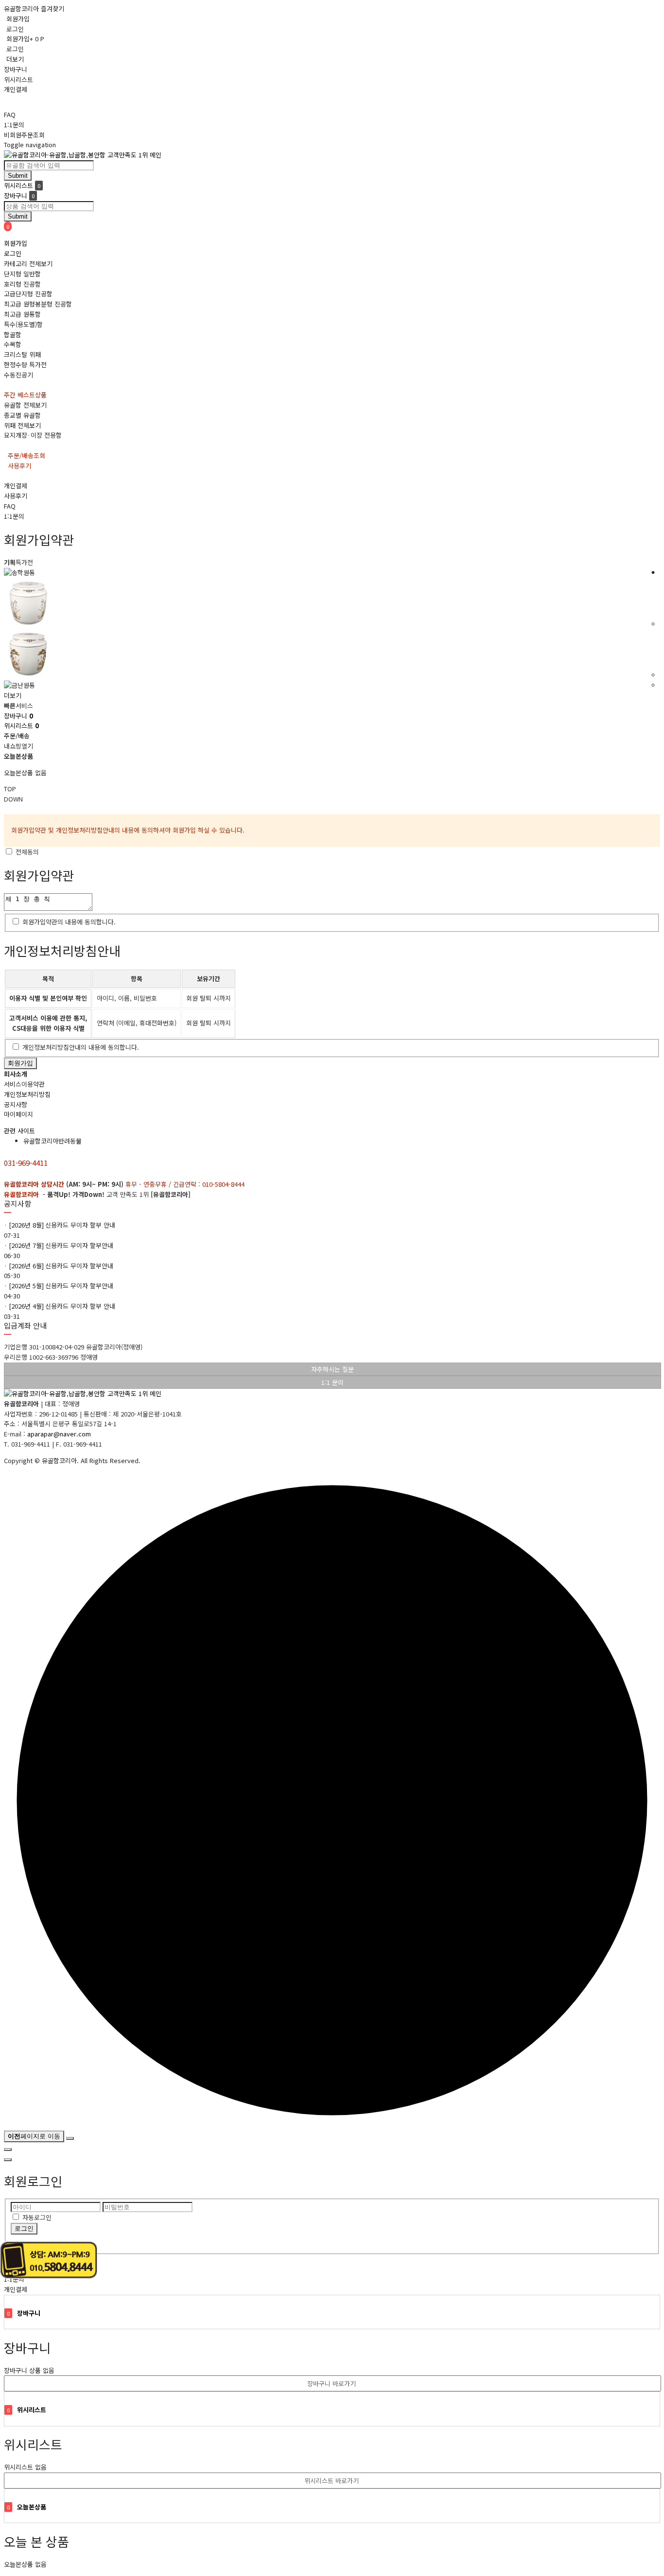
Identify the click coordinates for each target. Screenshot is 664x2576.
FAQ (10, 114)
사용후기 (16, 496)
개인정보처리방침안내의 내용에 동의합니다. (81, 1047)
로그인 (15, 29)
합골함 (13, 334)
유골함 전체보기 (25, 405)
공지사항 (16, 1104)
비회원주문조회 (24, 135)
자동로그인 (37, 2217)
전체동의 (27, 852)
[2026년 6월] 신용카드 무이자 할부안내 (61, 1266)
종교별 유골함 (22, 415)
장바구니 (16, 69)
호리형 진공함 (22, 284)
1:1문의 (14, 125)
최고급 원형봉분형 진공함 (38, 304)
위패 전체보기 (22, 425)
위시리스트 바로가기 (332, 2481)
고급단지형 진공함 (28, 294)
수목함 (13, 344)
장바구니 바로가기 (332, 2383)
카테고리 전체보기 (28, 264)
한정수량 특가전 (25, 365)
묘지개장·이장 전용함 (33, 435)
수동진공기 (18, 375)
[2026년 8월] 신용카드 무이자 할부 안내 (62, 1225)
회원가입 (18, 19)
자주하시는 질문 (332, 1369)
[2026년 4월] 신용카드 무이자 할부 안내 (62, 1306)
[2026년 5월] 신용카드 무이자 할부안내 (61, 1286)
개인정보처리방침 (27, 1094)
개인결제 (16, 89)
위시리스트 (18, 79)
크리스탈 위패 (22, 354)
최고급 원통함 (22, 314)
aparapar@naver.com (59, 1434)
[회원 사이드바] (8, 2160)
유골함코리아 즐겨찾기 (34, 9)
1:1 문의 (332, 1382)
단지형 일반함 (22, 274)
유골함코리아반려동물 (52, 1141)
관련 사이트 (19, 1131)
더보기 (15, 59)
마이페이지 (18, 1114)
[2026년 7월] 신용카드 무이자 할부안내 (61, 1245)
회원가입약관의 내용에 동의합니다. (69, 922)
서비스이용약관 (24, 1084)
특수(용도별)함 (23, 324)
